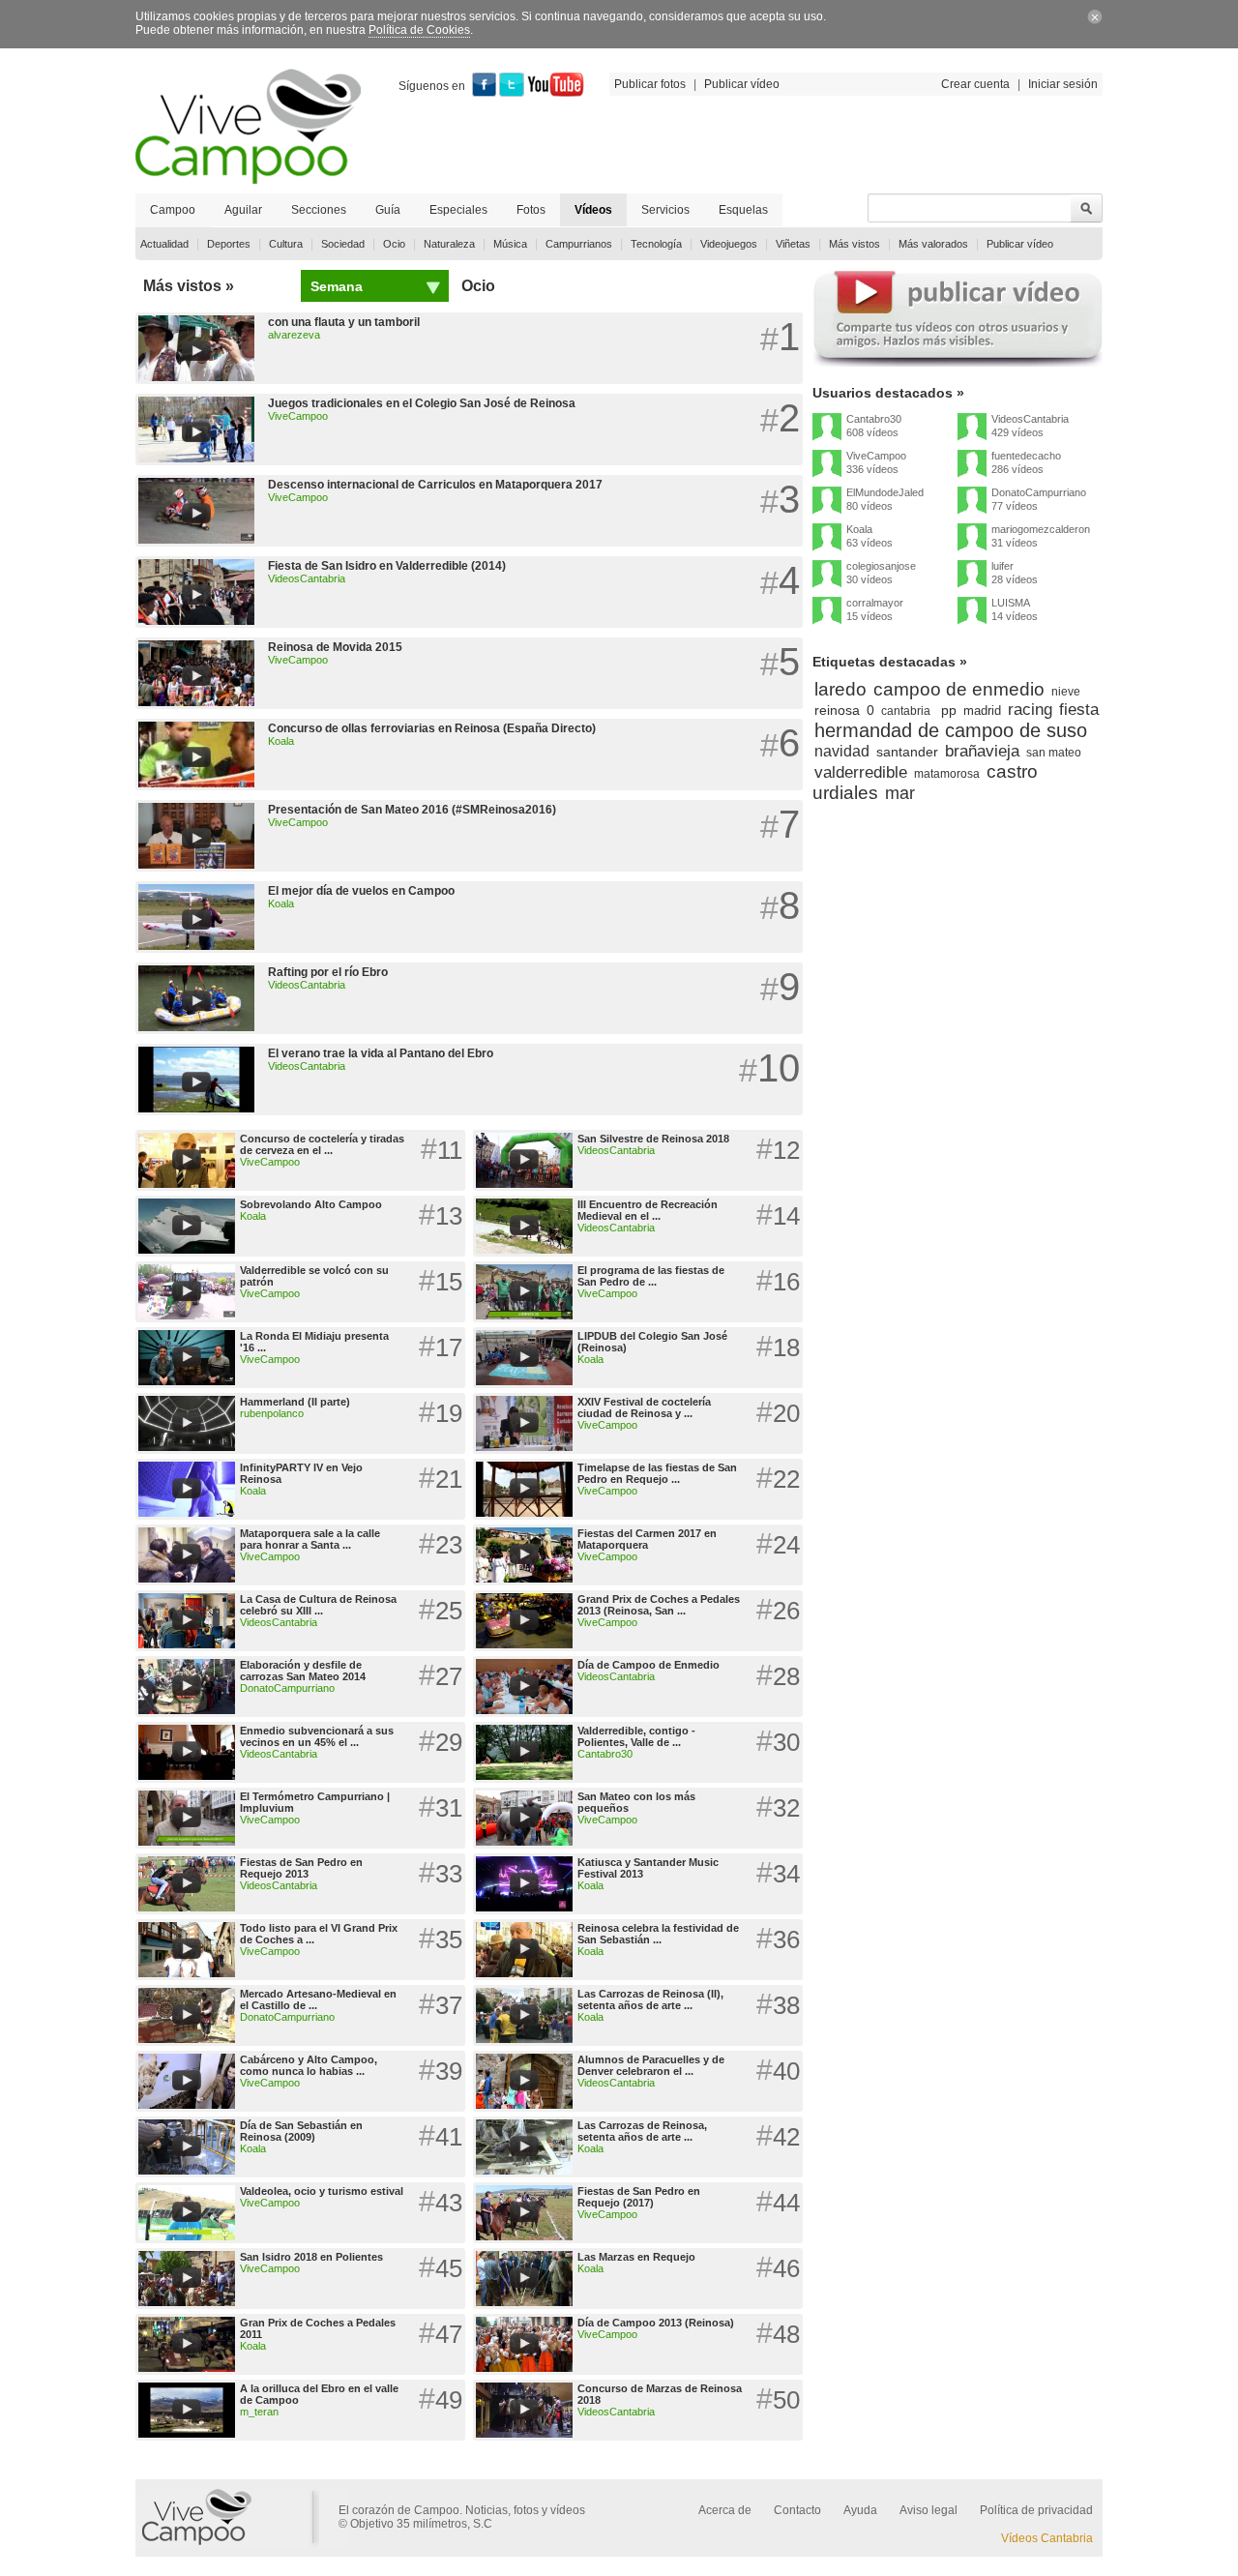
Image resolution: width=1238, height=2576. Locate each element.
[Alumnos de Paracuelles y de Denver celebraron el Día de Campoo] (524, 2105)
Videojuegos (729, 244)
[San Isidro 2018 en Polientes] (187, 2302)
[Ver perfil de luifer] (972, 575)
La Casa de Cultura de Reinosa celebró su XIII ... (318, 1605)
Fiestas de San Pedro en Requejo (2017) (639, 2197)
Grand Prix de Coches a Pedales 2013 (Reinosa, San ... (659, 1605)
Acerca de (725, 2510)
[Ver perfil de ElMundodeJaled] (827, 501)
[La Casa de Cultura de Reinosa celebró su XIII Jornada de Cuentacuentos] (187, 1644)
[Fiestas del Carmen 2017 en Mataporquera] (524, 1579)
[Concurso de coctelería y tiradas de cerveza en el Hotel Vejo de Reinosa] (187, 1184)
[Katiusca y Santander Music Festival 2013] (524, 1908)
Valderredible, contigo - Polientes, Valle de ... (636, 1736)
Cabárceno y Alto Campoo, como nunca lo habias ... (309, 2065)
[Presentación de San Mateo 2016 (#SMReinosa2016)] (196, 865)
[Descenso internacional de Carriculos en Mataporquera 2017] (196, 540)
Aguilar (243, 210)
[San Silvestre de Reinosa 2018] (524, 1184)
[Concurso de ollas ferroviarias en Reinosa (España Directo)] (196, 784)
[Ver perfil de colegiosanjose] (827, 575)
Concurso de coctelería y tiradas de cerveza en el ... (322, 1144)
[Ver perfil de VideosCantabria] (972, 428)
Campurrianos (579, 244)
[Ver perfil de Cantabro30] (827, 428)
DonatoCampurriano (287, 1688)
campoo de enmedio (959, 689)
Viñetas (793, 244)
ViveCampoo (298, 416)
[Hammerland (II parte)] (187, 1447)
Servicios (665, 210)
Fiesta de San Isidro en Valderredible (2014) (387, 566)
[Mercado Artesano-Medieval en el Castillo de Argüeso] (187, 2039)
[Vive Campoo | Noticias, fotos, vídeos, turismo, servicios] (248, 180)
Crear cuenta (975, 84)
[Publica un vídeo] (958, 363)
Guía (388, 210)
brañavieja (982, 751)
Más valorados (933, 244)
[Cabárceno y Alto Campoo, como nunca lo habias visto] (187, 2105)
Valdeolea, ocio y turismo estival (322, 2191)
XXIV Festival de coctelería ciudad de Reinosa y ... (644, 1407)
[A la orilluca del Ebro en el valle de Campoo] (187, 2434)
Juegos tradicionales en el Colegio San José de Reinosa (422, 403)
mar (900, 793)
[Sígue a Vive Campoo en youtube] (556, 93)
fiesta (1079, 710)
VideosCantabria (307, 578)
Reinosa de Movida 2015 (335, 647)
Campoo (173, 210)
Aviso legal (928, 2510)
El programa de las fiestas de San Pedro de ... (651, 1276)
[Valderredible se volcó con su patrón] (187, 1316)
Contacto (797, 2510)
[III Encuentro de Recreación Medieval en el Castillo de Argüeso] (524, 1250)
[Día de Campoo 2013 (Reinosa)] (524, 2368)
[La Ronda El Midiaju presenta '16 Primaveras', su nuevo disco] (187, 1381)
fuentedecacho (1026, 456)
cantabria (906, 711)
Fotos (531, 210)
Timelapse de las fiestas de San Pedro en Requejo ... (657, 1473)
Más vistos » (189, 286)
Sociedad (343, 244)
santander (907, 752)
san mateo (1054, 753)
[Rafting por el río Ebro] (196, 1027)
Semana (337, 286)
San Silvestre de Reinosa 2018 (653, 1139)
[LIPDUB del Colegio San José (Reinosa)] (524, 1381)
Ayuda (860, 2510)
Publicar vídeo (742, 84)
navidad (842, 751)
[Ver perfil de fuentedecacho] (972, 464)
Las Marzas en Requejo (636, 2257)
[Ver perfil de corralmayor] (827, 611)
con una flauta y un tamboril (344, 322)
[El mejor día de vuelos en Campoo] (196, 946)
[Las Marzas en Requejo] (524, 2302)
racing (1030, 710)
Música (510, 244)
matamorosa (947, 774)
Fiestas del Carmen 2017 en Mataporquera (647, 1539)
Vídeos (593, 210)
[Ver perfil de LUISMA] (972, 611)
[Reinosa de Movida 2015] (196, 702)
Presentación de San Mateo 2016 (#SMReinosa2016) (412, 810)
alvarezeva (294, 335)
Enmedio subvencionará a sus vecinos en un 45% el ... (317, 1736)
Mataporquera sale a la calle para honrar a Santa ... (310, 1539)
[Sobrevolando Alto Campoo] (187, 1250)
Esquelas (743, 210)
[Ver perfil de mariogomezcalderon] (972, 538)
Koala (281, 741)
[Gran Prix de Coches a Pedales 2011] (187, 2368)
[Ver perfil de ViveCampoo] (827, 464)
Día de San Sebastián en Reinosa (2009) (301, 2131)
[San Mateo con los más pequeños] (524, 1842)
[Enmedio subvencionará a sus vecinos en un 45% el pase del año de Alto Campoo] (187, 1776)
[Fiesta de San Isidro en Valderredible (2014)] (196, 621)
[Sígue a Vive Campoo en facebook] (484, 93)
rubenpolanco (272, 1413)
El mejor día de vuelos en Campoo (361, 891)
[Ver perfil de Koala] (827, 538)
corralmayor (875, 603)
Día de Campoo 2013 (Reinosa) (656, 2323)
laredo (840, 689)
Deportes (229, 244)
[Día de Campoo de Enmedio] (524, 1710)
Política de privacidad (1036, 2510)
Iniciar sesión (1063, 84)
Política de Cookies (419, 30)
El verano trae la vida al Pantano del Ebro (381, 1053)
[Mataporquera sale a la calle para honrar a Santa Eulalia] (187, 1579)
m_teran (259, 2412)
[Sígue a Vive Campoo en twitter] (512, 93)
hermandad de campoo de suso (951, 730)
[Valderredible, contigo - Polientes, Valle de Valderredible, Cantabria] (524, 1776)
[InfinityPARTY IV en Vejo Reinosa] (187, 1513)
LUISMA (1011, 603)
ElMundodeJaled (885, 492)
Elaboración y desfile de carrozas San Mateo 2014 (303, 1671)
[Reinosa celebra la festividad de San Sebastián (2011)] (524, 1973)
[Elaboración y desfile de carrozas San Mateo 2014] (187, 1710)
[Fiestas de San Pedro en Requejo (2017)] (524, 2236)
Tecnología (656, 244)
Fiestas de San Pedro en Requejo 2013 (301, 1868)
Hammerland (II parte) (295, 1402)
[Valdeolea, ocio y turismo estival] (187, 2236)
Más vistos (855, 244)
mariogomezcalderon (1041, 529)
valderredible (861, 772)
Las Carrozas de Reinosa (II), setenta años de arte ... (650, 1999)
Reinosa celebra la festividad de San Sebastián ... (658, 1934)
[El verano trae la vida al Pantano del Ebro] (196, 1109)
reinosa (837, 710)
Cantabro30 (605, 1754)
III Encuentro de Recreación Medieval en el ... (648, 1210)
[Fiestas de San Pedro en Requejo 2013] (187, 1908)
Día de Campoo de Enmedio (648, 1665)
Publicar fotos (650, 84)
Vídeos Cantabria (1047, 2538)
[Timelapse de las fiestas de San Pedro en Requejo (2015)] (524, 1513)
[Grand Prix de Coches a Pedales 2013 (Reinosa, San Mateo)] (524, 1644)
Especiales (458, 210)
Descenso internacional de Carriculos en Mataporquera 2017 (435, 485)
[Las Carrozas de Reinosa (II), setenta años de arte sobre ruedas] (524, 2039)
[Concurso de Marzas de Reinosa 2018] (524, 2434)
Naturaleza (449, 244)
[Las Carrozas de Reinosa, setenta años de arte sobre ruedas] (524, 2171)
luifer (1002, 566)
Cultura (286, 244)
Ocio (394, 244)
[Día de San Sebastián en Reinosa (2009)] (187, 2171)
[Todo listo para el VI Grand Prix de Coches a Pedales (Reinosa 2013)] (187, 1973)
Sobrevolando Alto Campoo (311, 1204)
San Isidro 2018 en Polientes (311, 2257)
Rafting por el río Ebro (328, 972)
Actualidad (164, 244)
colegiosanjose (881, 566)
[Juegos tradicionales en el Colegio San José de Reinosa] (196, 459)
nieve (1066, 692)
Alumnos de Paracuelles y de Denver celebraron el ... (651, 2065)
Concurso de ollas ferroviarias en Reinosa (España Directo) (432, 728)
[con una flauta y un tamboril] (196, 377)
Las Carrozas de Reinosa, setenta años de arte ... (642, 2131)
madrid (982, 711)
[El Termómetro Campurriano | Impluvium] (187, 1842)
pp (949, 710)
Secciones (319, 210)
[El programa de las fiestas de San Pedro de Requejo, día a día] (524, 1316)
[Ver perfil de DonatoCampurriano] (972, 501)
